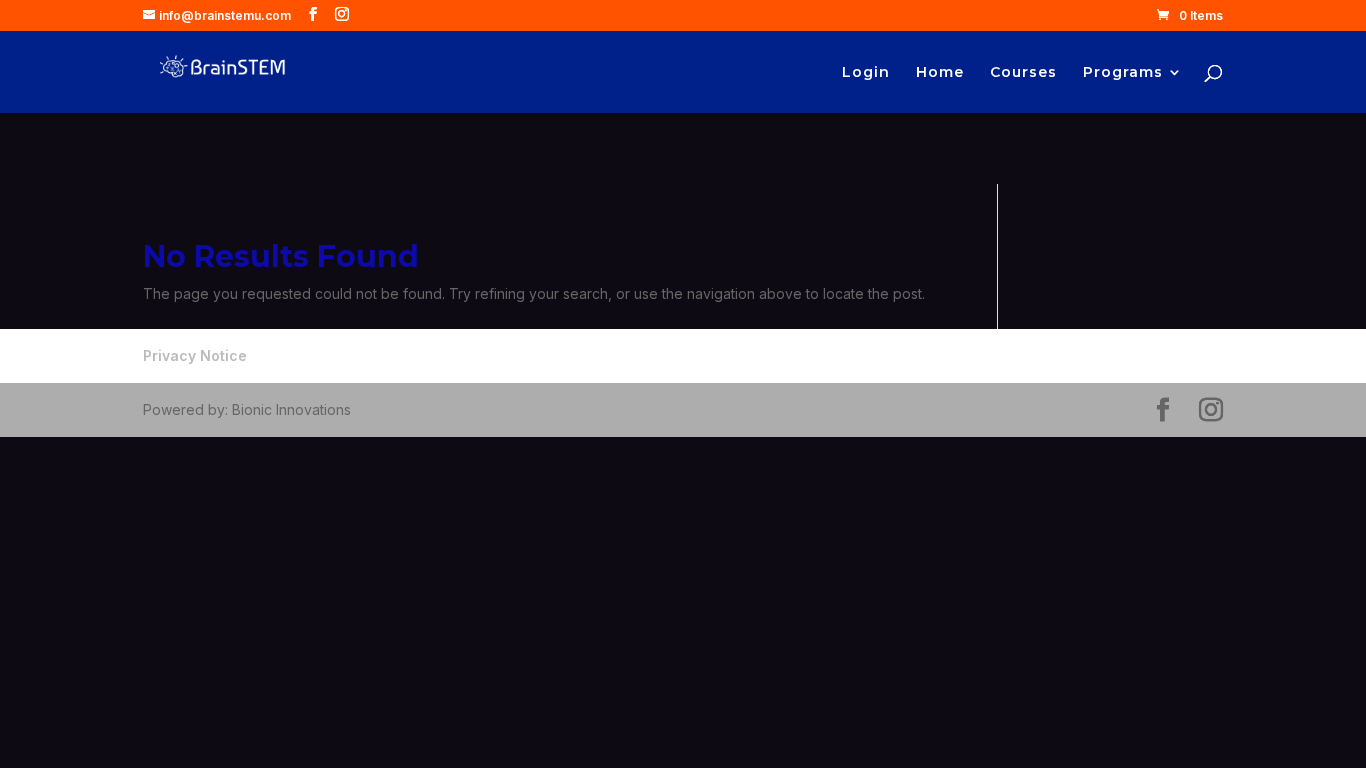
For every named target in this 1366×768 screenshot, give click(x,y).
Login (866, 73)
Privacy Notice (195, 355)
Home (940, 73)
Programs (1123, 73)
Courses (1023, 73)
